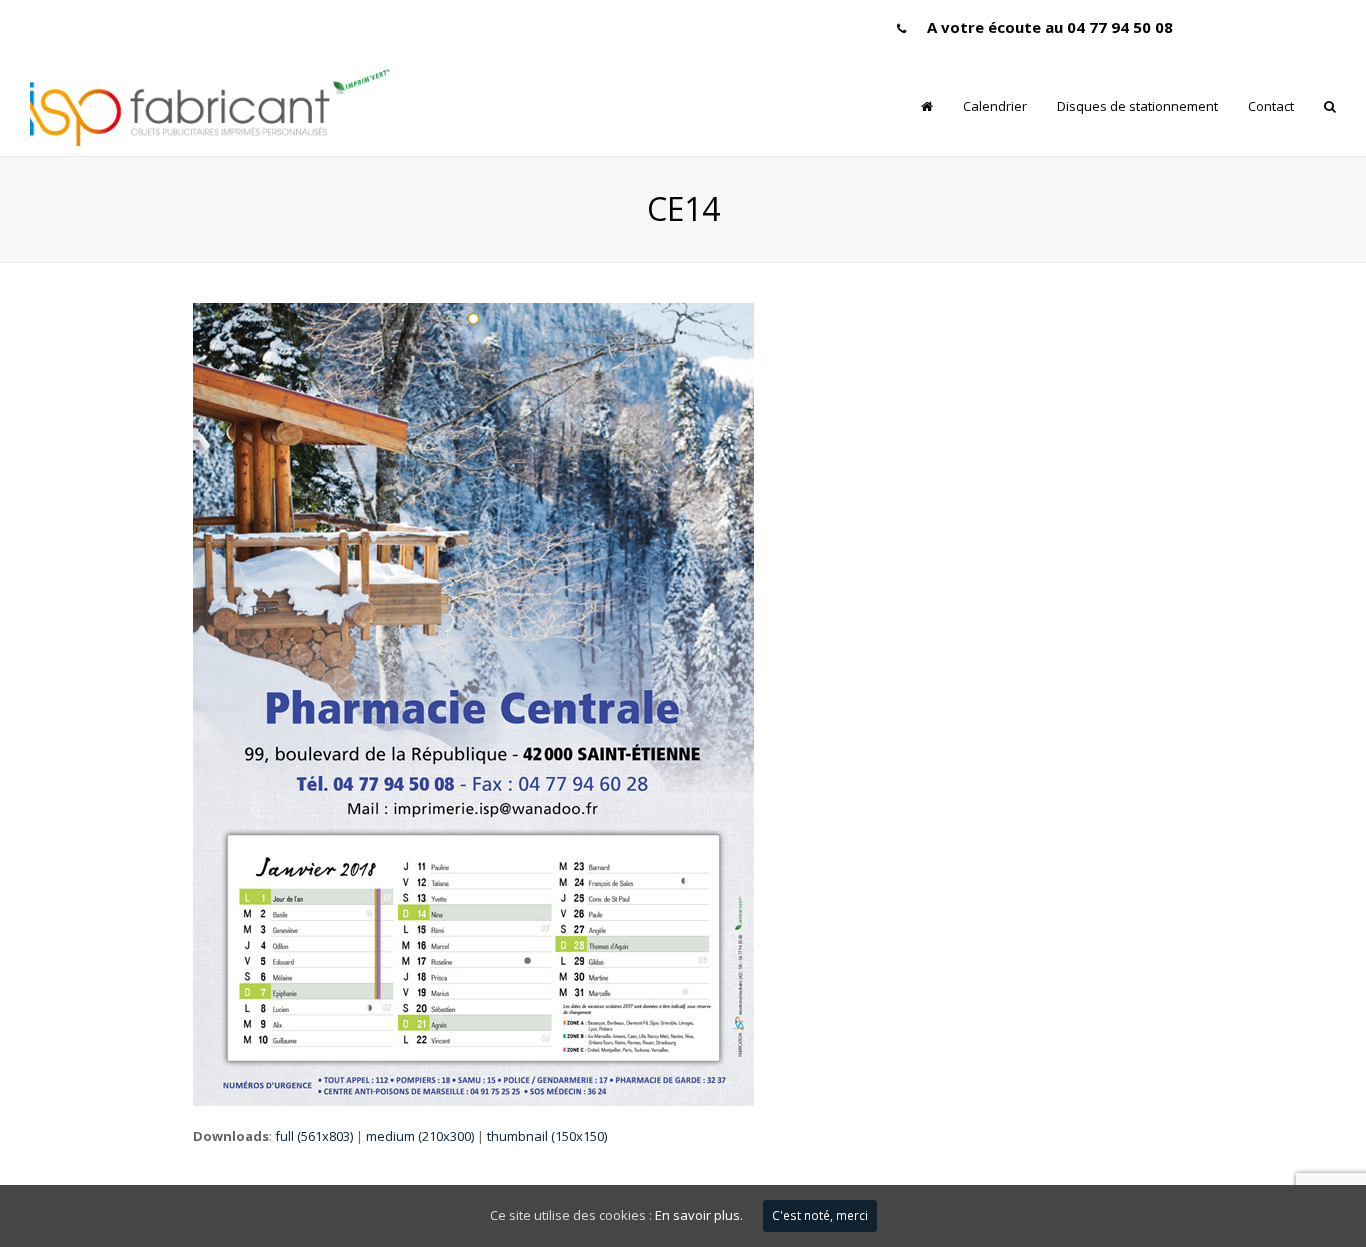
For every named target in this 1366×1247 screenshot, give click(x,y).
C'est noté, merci (820, 1215)
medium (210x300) (420, 1136)
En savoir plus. (699, 1215)
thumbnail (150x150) (547, 1136)
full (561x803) (314, 1136)
